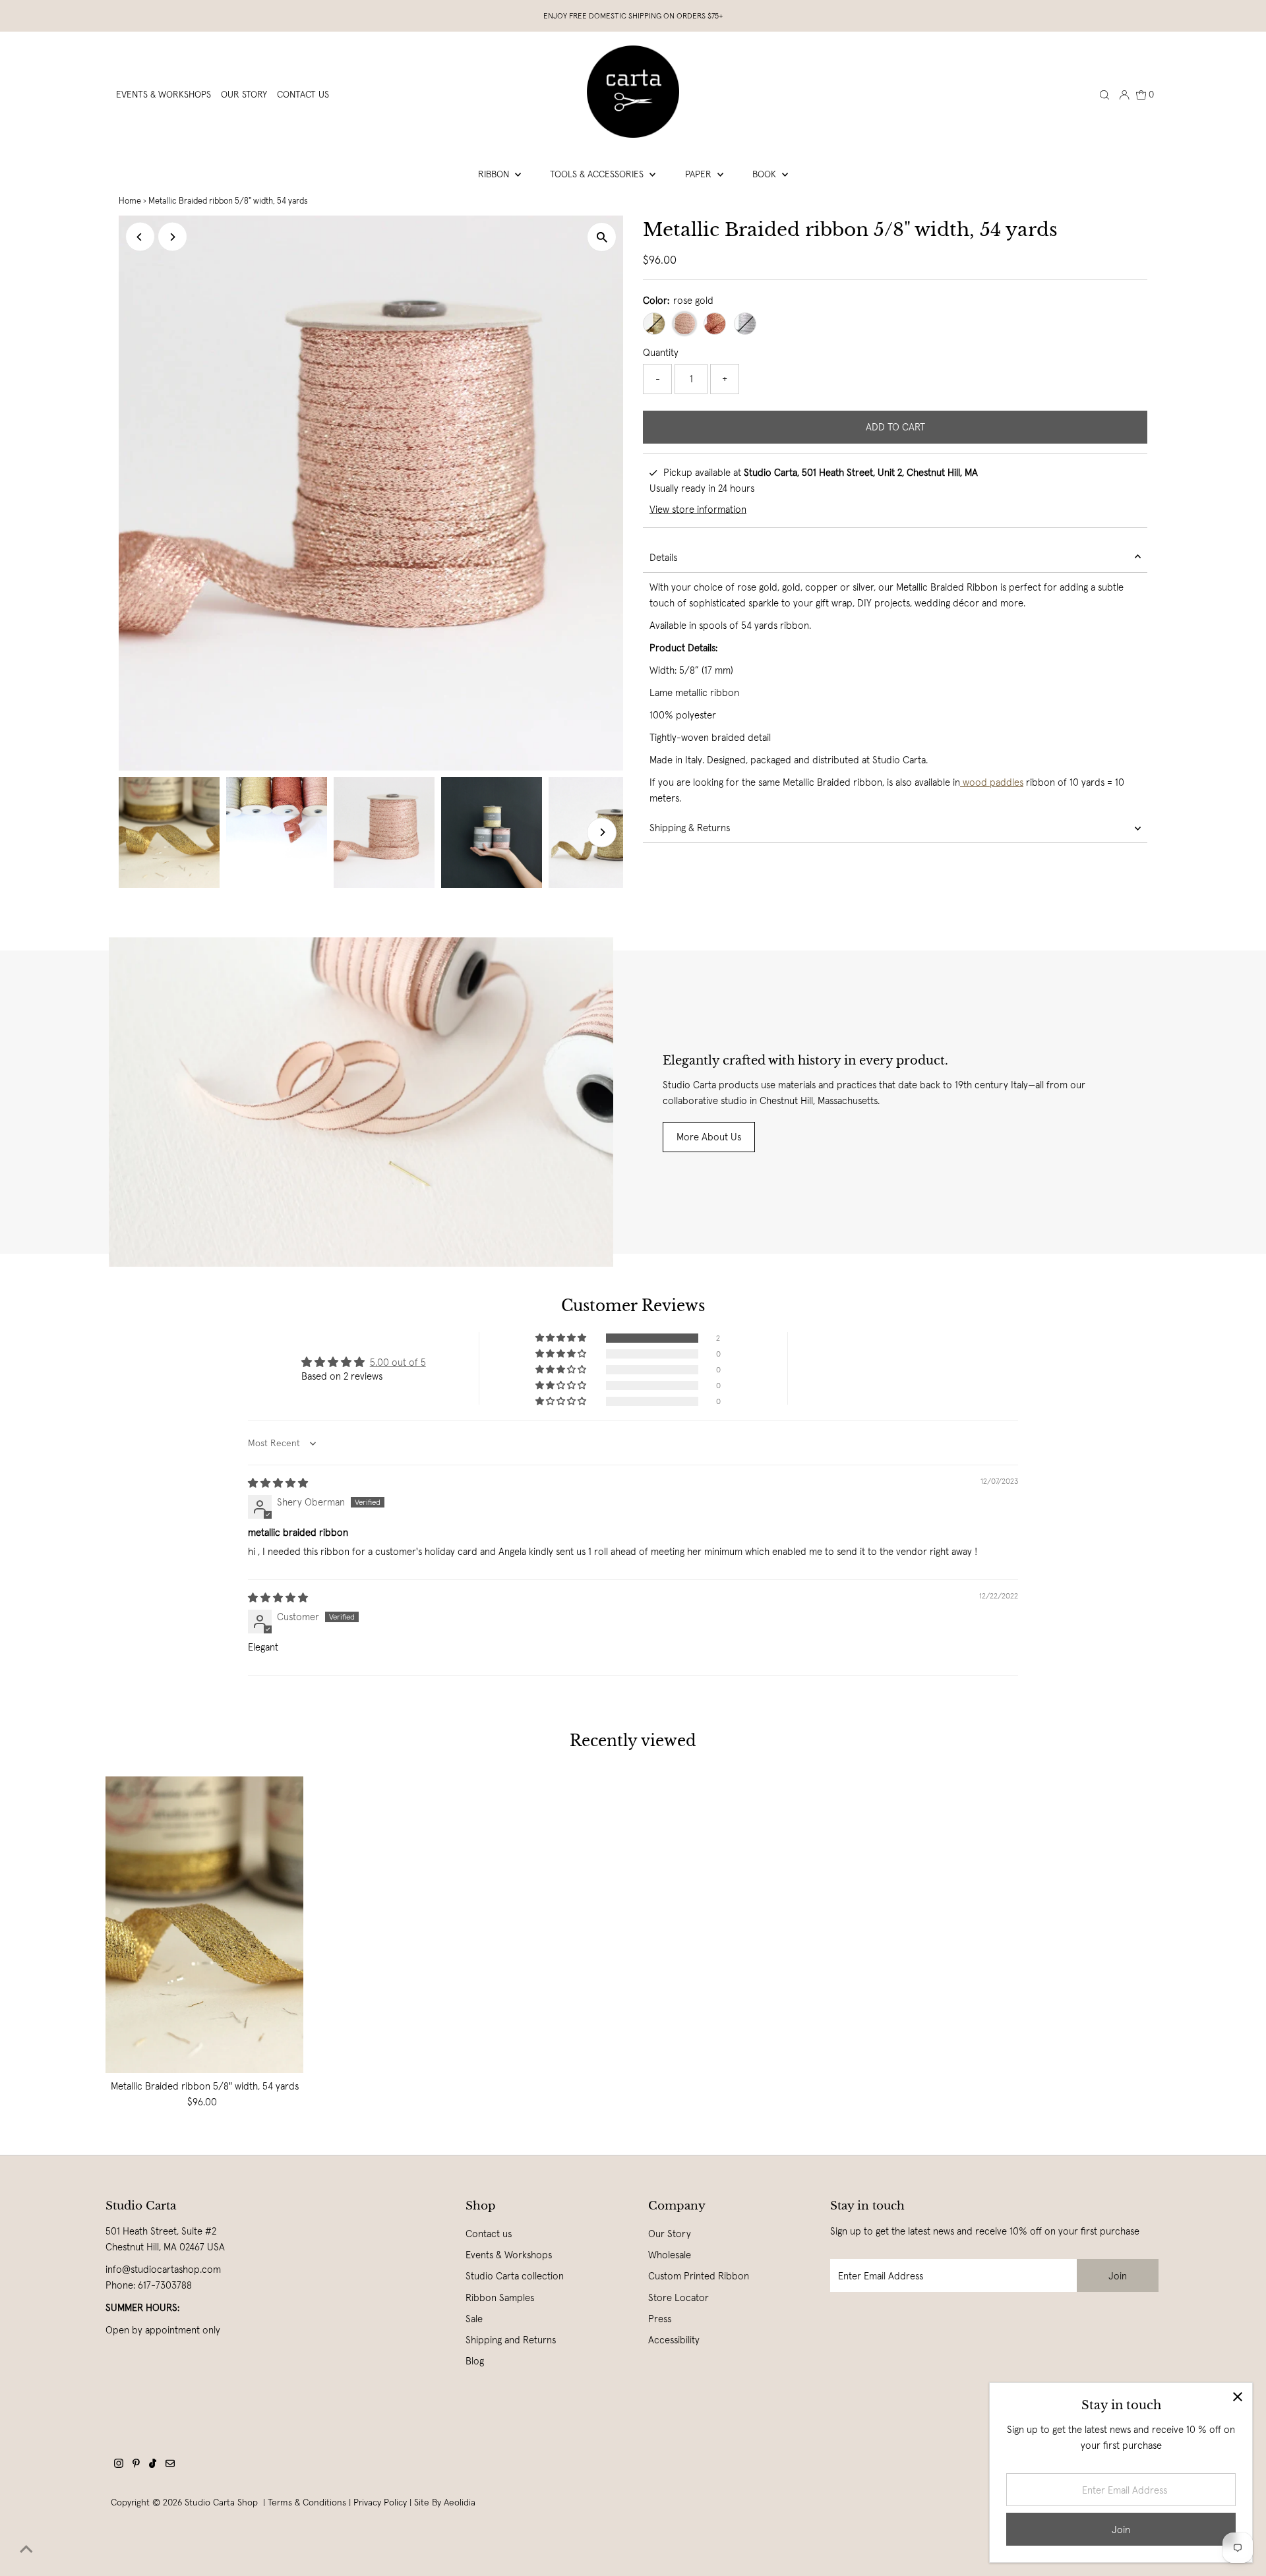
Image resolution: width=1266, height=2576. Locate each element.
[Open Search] (1104, 94)
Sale (474, 2319)
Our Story (670, 2234)
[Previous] (140, 237)
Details (663, 557)
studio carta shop (223, 2502)
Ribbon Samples (500, 2298)
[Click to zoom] (602, 237)
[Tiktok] (153, 2465)
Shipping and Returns (511, 2340)
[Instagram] (119, 2465)
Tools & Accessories (598, 174)
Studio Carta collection (515, 2276)
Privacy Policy (380, 2502)
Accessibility (674, 2340)
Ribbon (495, 174)
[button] (562, 1338)
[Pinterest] (136, 2465)
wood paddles (992, 782)
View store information (698, 509)
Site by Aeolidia (445, 2502)
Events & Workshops (509, 2255)
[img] (278, 1483)
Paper (700, 174)
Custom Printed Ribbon (699, 2276)
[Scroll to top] (26, 2550)
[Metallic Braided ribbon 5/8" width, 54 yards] (204, 1925)
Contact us (489, 2234)
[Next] (172, 237)
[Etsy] (170, 2465)
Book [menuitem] (766, 174)
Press (660, 2319)
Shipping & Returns (690, 828)
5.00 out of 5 (398, 1362)
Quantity (661, 352)
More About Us (709, 1137)
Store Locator (678, 2298)
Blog (475, 2361)
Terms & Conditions (307, 2502)
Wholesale (670, 2255)
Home (130, 201)
